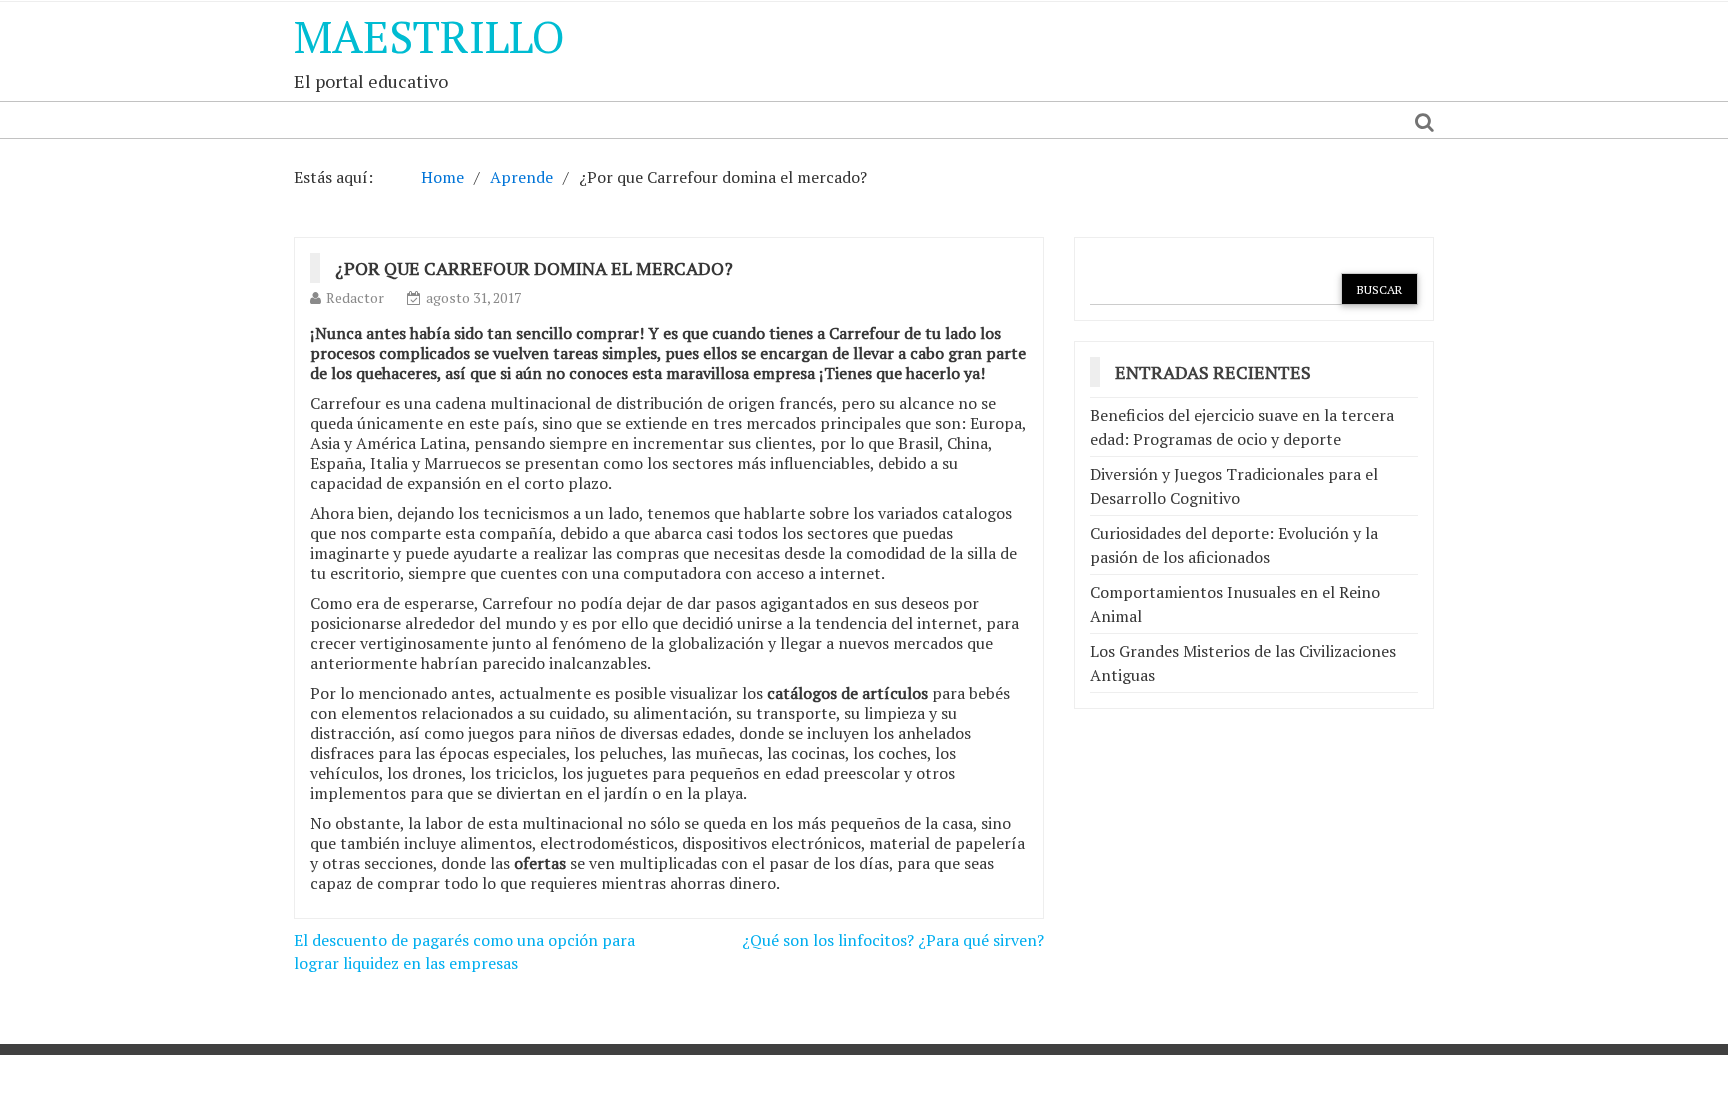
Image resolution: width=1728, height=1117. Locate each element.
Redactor (355, 297)
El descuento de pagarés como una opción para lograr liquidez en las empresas (464, 951)
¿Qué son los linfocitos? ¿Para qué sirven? (893, 940)
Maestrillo (429, 36)
